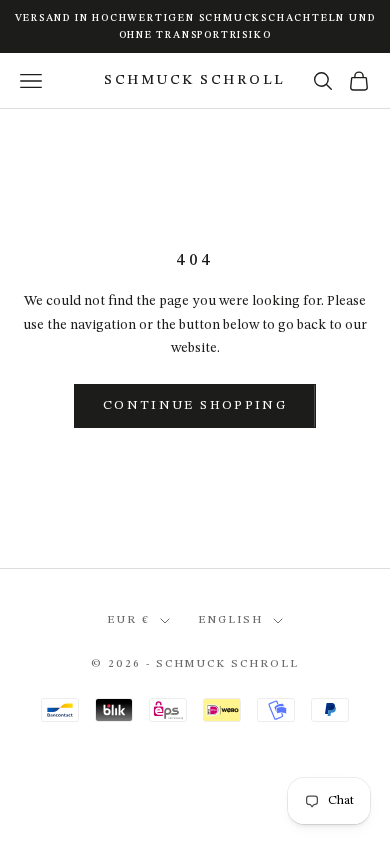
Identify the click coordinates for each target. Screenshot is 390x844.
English (230, 620)
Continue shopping (195, 405)
